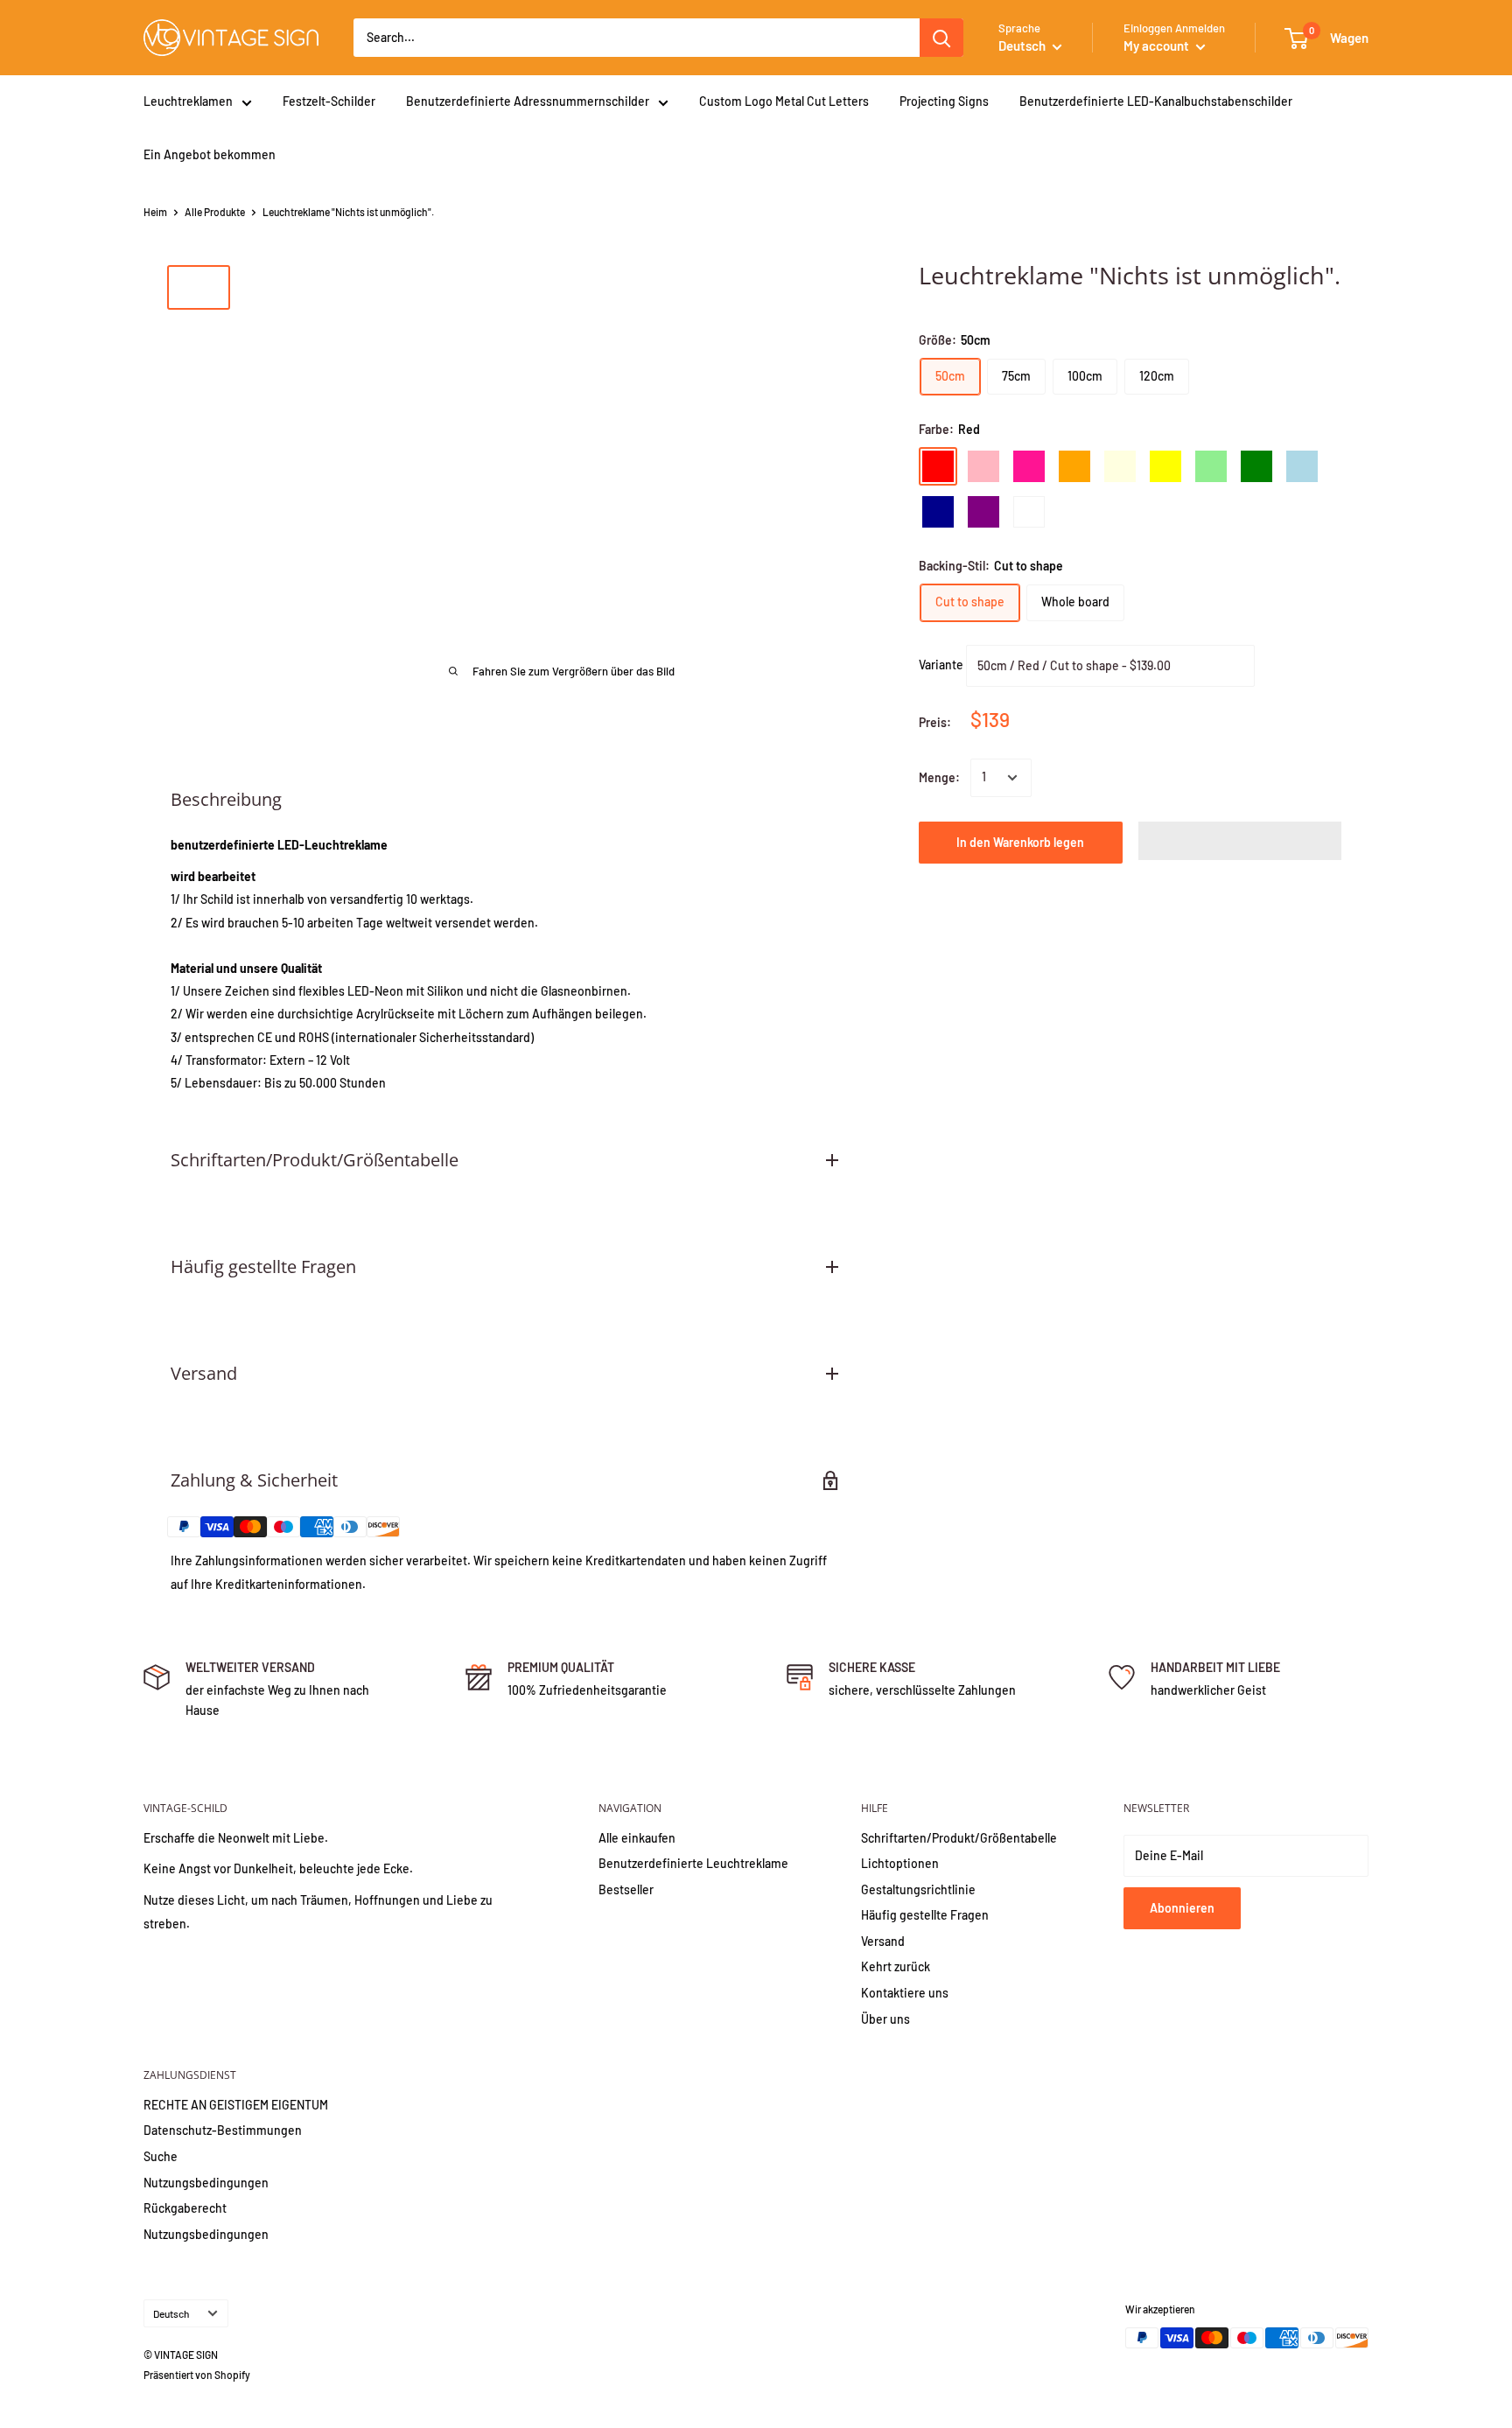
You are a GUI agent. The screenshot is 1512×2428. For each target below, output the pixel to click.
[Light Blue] (1302, 466)
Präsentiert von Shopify (197, 2375)
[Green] (1256, 466)
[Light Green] (1211, 466)
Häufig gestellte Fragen (925, 1915)
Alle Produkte (215, 212)
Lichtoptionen (900, 1863)
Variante (941, 664)
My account (1158, 45)
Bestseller (626, 1889)
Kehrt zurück (896, 1966)
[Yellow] (1165, 466)
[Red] (938, 466)
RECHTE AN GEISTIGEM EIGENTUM (236, 2105)
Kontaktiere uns (905, 1993)
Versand (883, 1941)
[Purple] (983, 512)
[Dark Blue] (938, 512)
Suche (161, 2156)
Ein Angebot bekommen (210, 154)
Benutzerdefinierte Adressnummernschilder (528, 101)
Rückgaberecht (185, 2208)
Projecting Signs (944, 101)
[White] (1029, 512)
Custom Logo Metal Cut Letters (784, 101)
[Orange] (1074, 466)
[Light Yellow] (1120, 466)
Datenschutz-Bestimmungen (223, 2130)
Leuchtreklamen (188, 101)
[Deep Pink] (1029, 466)
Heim (155, 212)
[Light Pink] (983, 466)
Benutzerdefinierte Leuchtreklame (693, 1863)
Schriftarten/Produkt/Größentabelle (959, 1838)
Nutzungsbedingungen (206, 2183)
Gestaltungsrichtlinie (918, 1889)
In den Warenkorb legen (1020, 842)
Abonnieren (1182, 1908)
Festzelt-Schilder (329, 101)
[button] (1240, 841)
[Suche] (941, 38)
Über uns (885, 2019)
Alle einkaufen (637, 1838)
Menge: (939, 777)
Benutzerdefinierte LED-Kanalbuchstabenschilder (1156, 101)
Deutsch (171, 2313)
